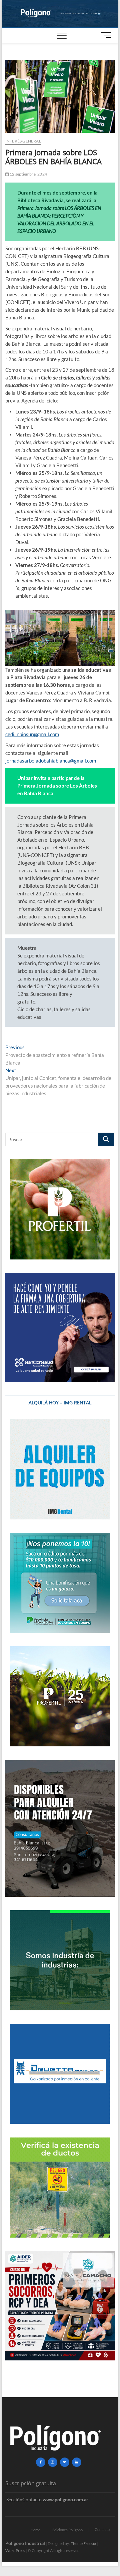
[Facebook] (41, 2462)
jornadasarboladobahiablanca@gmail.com (51, 761)
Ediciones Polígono (67, 2530)
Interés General (23, 141)
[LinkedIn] (77, 2462)
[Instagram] (53, 2462)
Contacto (102, 2529)
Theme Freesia (83, 2543)
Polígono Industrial (25, 2543)
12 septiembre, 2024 (28, 174)
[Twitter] (65, 2462)
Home (35, 2530)
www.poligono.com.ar (65, 2499)
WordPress (15, 2550)
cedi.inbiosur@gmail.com (32, 734)
